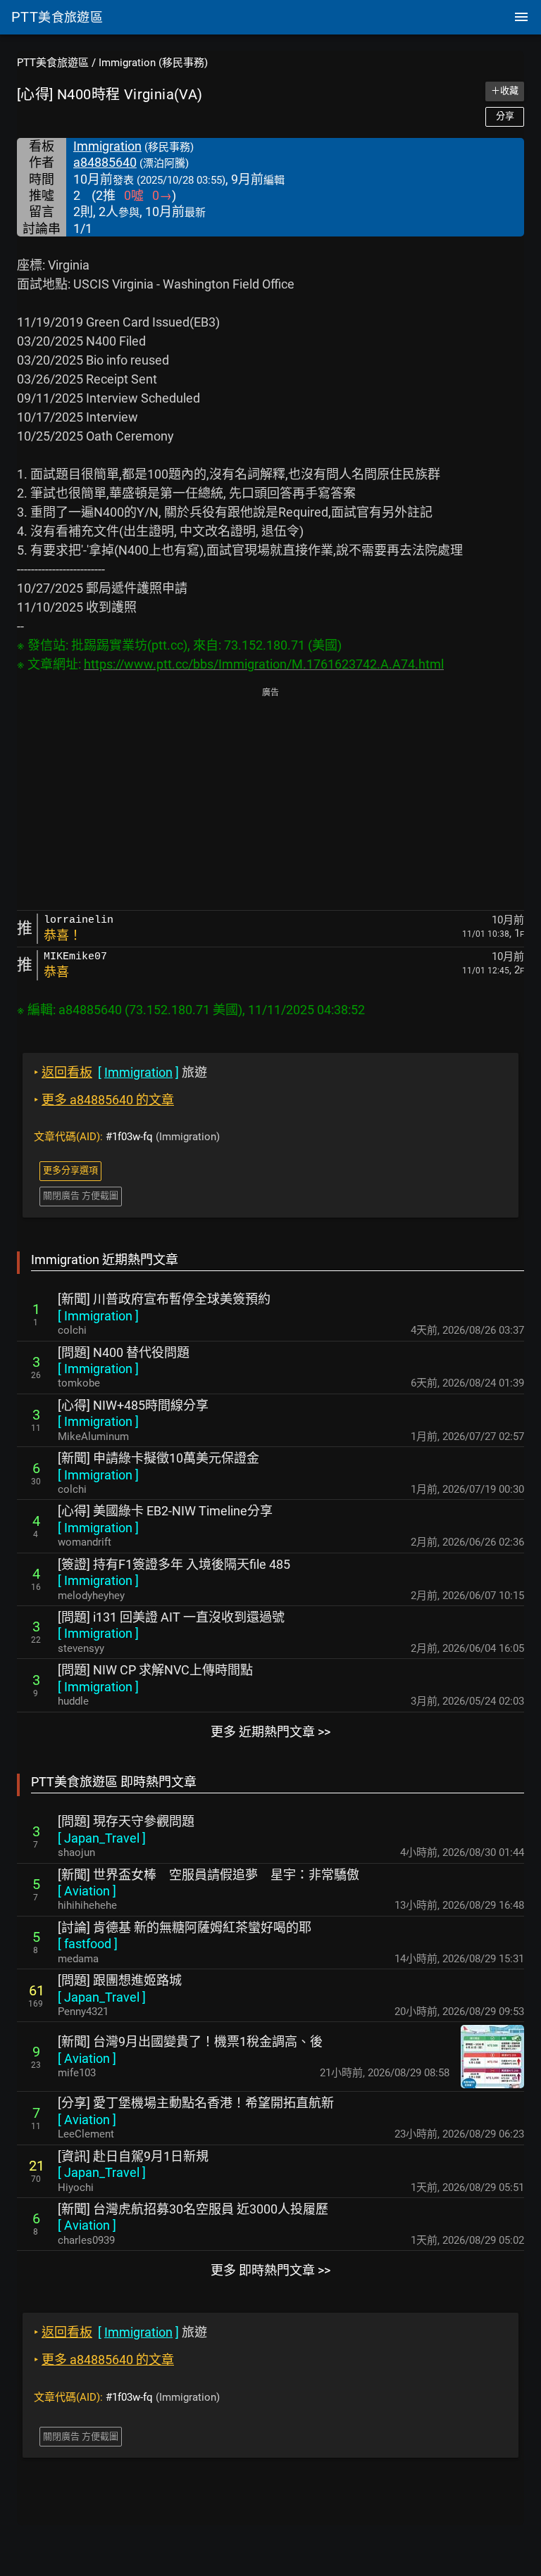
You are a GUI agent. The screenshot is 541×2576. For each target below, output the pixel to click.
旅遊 (120, 1072)
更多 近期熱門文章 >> (270, 1732)
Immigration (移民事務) (153, 63)
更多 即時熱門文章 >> (270, 2270)
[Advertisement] (270, 800)
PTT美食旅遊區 (53, 63)
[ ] (98, 1316)
